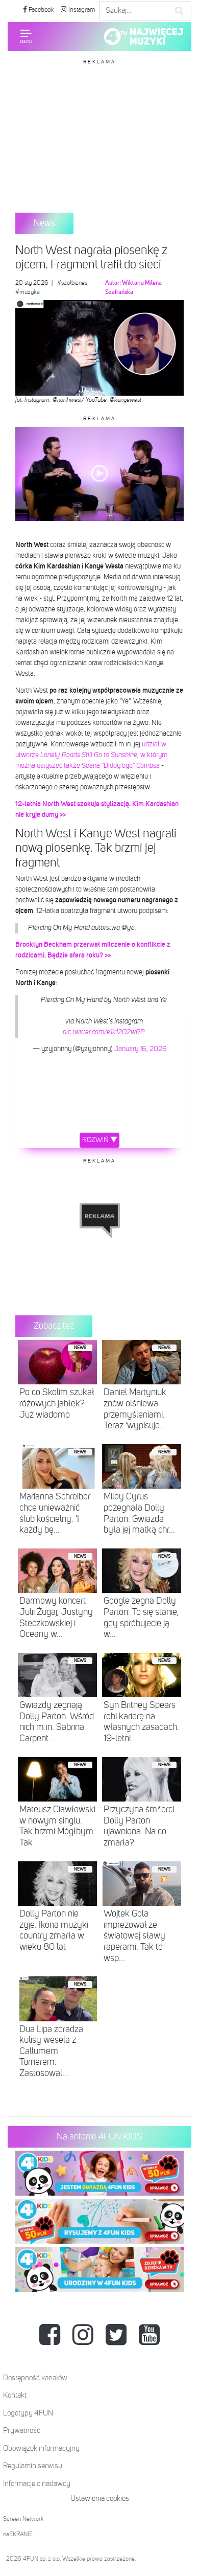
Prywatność (22, 2431)
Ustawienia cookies (100, 2499)
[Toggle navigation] (26, 36)
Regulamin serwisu (33, 2466)
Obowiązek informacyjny (41, 2448)
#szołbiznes (72, 283)
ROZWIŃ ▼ (100, 1140)
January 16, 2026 (141, 1049)
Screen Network (23, 2519)
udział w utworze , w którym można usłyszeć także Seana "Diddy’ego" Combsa (91, 755)
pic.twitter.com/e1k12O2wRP (104, 1032)
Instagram (81, 10)
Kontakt (15, 2395)
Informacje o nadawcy (37, 2484)
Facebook (40, 10)
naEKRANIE (18, 2535)
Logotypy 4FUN (28, 2413)
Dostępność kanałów (35, 2378)
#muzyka (28, 292)
